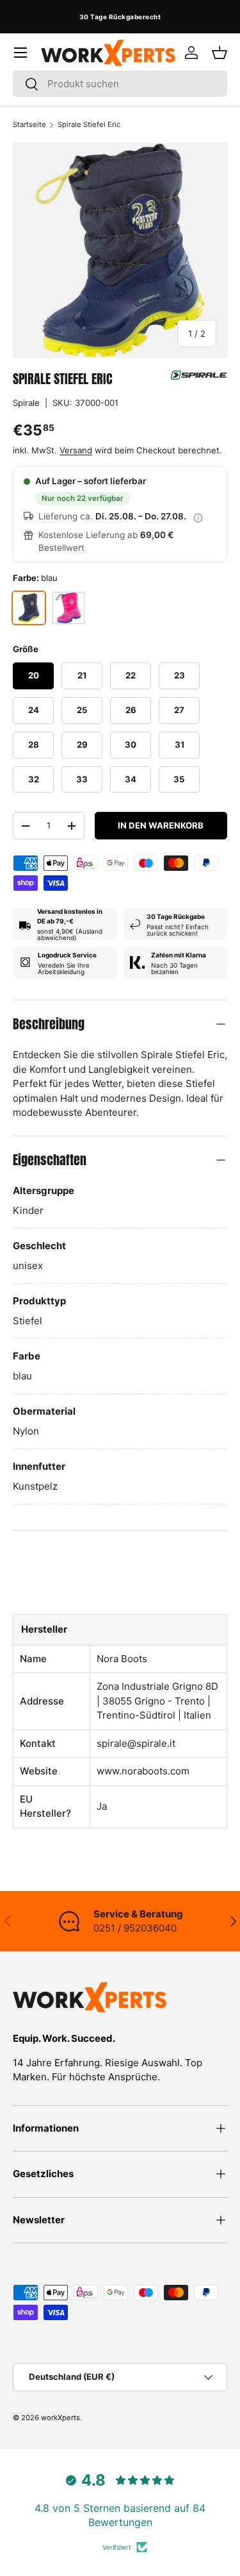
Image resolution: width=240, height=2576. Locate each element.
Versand (76, 450)
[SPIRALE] (199, 375)
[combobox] (120, 84)
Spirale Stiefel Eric (89, 124)
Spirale (26, 403)
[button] (220, 53)
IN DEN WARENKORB (161, 825)
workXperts (60, 2418)
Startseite (29, 124)
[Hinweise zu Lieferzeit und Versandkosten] (198, 517)
